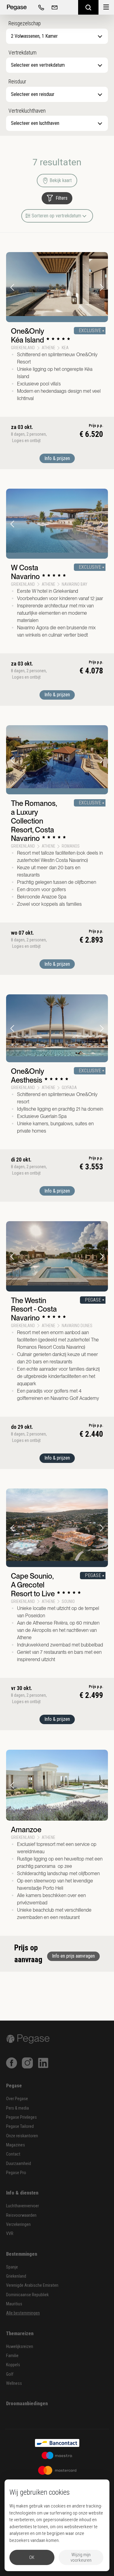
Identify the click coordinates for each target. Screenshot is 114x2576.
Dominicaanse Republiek (27, 2295)
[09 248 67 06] (40, 7)
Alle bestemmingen (23, 2313)
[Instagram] (27, 2063)
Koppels (13, 2365)
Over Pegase (17, 2099)
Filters (62, 198)
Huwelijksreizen (20, 2347)
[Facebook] (12, 2063)
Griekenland (16, 2276)
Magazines (16, 2145)
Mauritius (14, 2304)
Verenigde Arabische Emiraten (32, 2285)
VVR (10, 2234)
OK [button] (32, 2557)
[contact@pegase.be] (54, 7)
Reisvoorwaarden (21, 2215)
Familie (12, 2356)
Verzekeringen (18, 2225)
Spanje (12, 2267)
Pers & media (17, 2108)
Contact (13, 2154)
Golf (10, 2374)
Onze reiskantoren (22, 2136)
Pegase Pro (16, 2173)
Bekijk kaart (61, 180)
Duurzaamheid (19, 2164)
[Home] (17, 7)
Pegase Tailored (20, 2126)
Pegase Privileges (21, 2117)
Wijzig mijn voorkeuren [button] (81, 2557)
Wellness (14, 2383)
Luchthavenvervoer (22, 2206)
